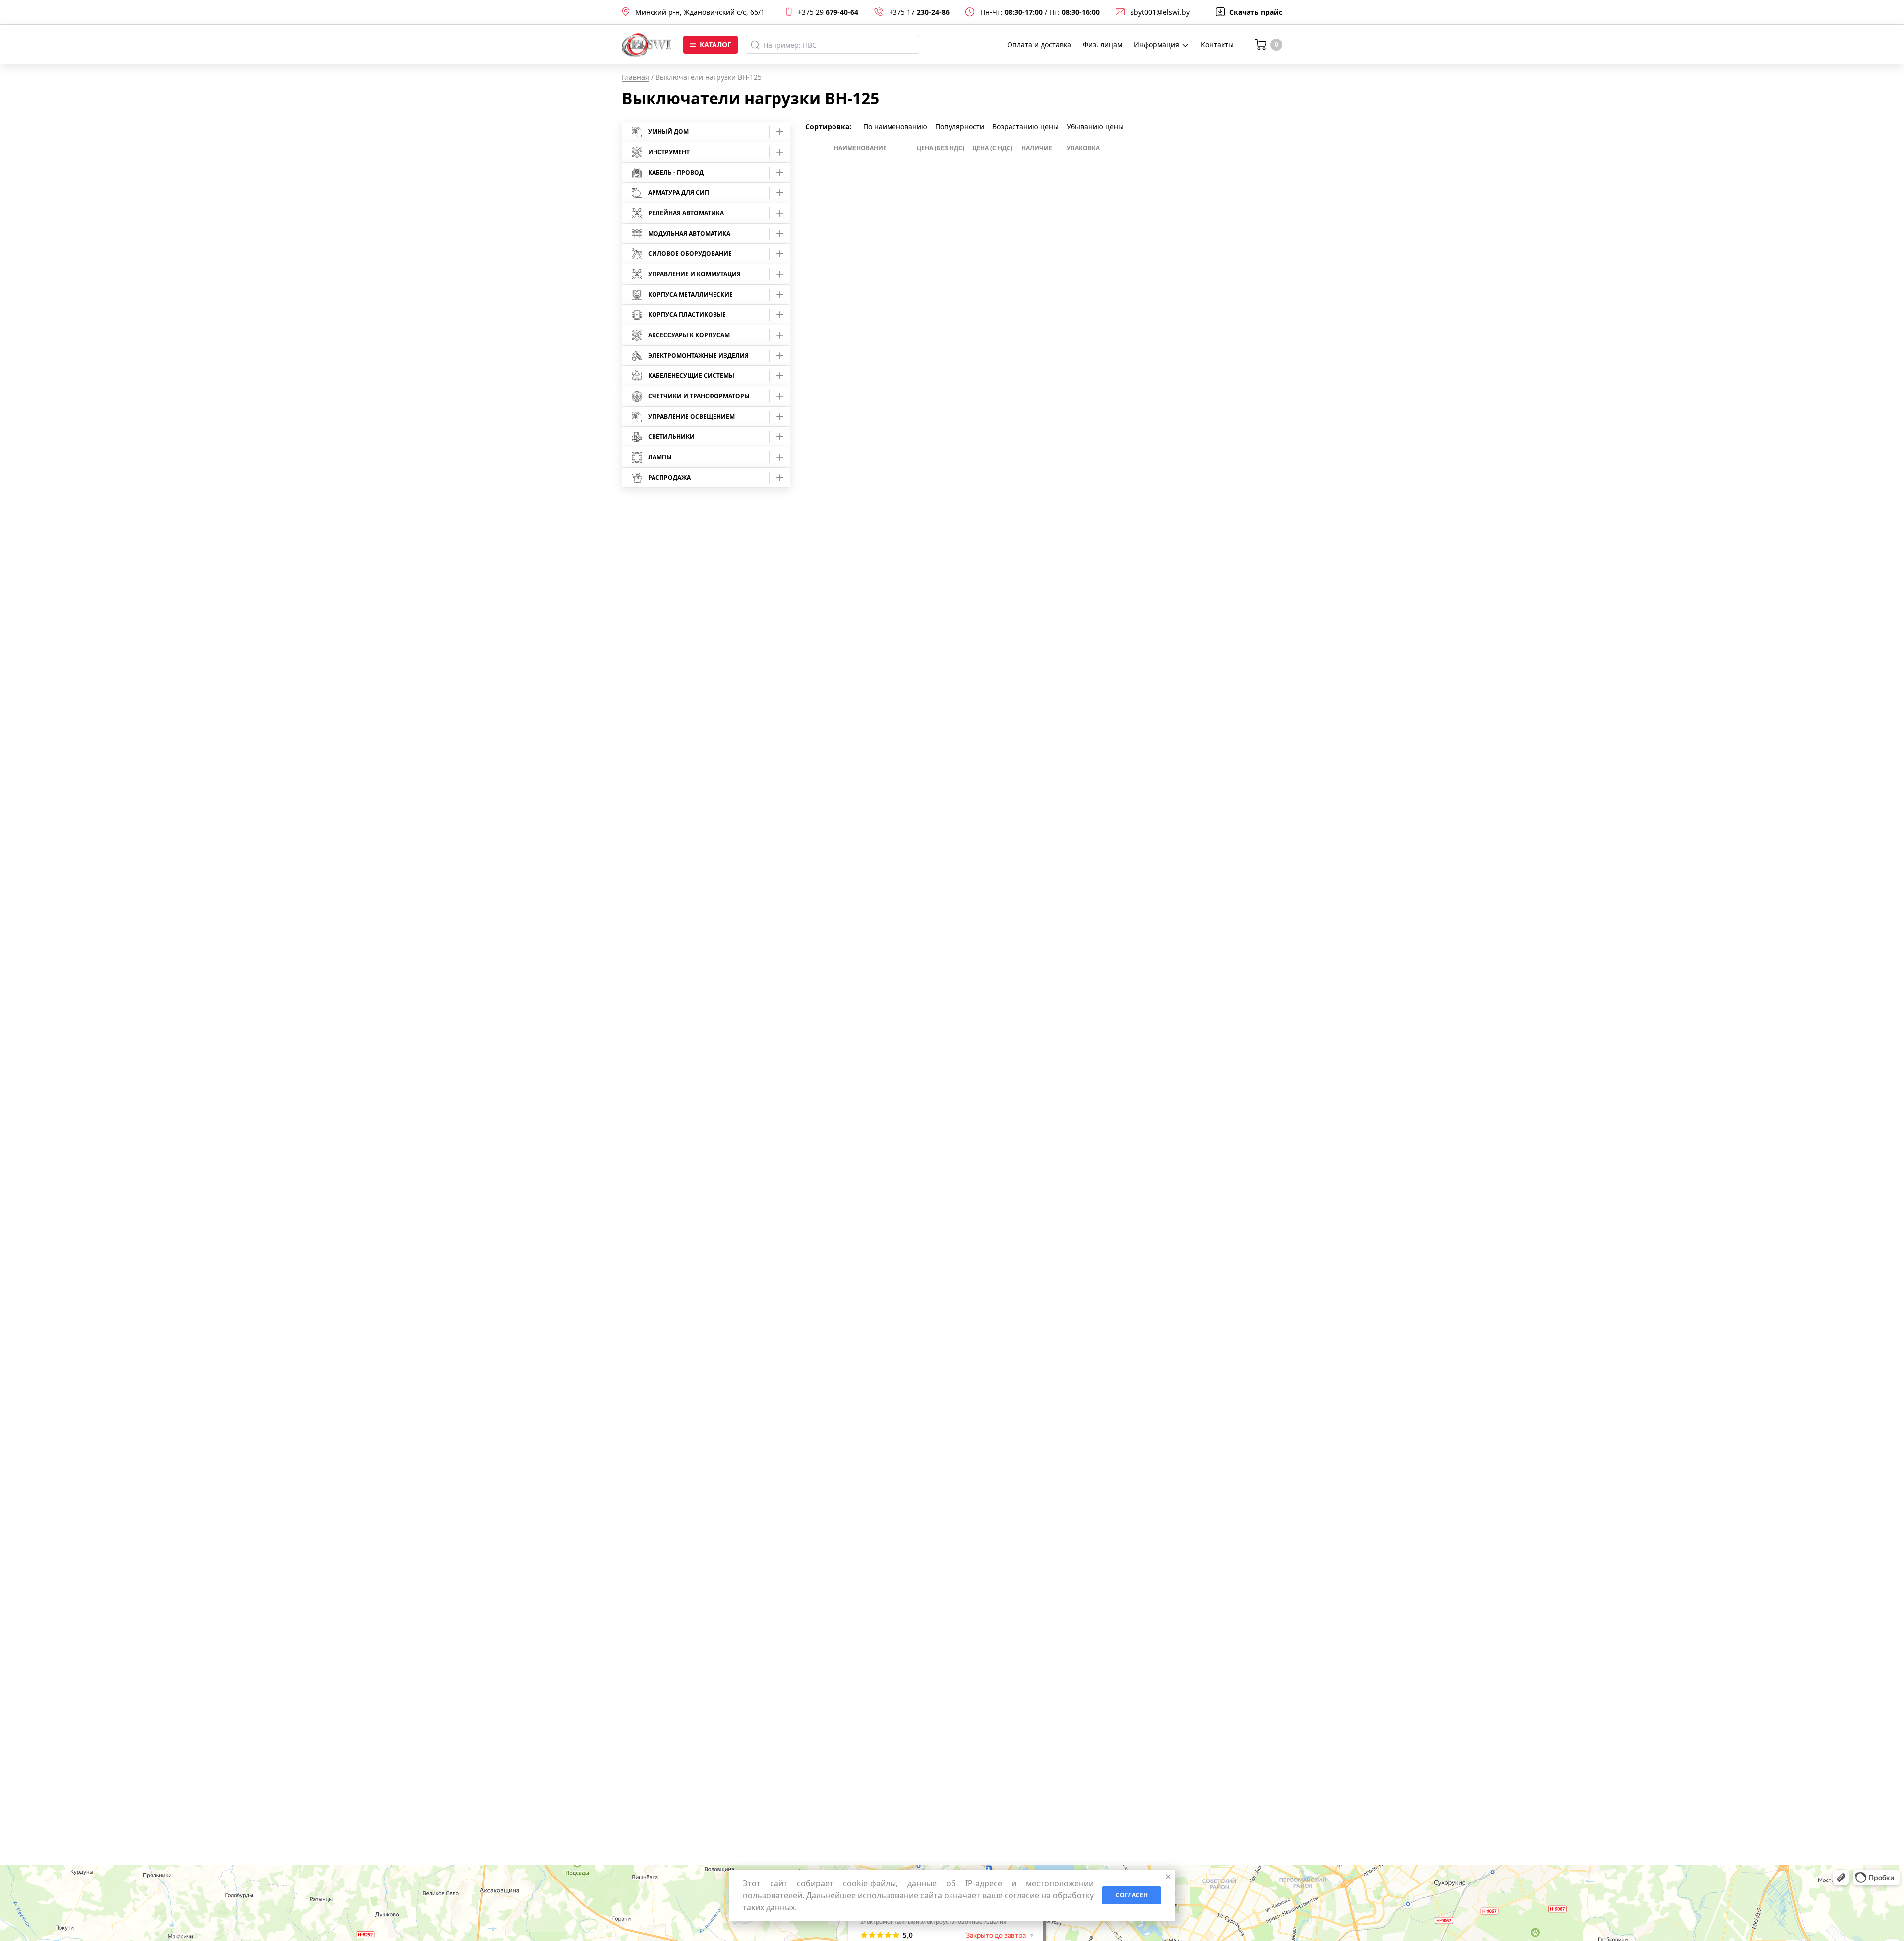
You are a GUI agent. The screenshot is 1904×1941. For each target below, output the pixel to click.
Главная (635, 77)
